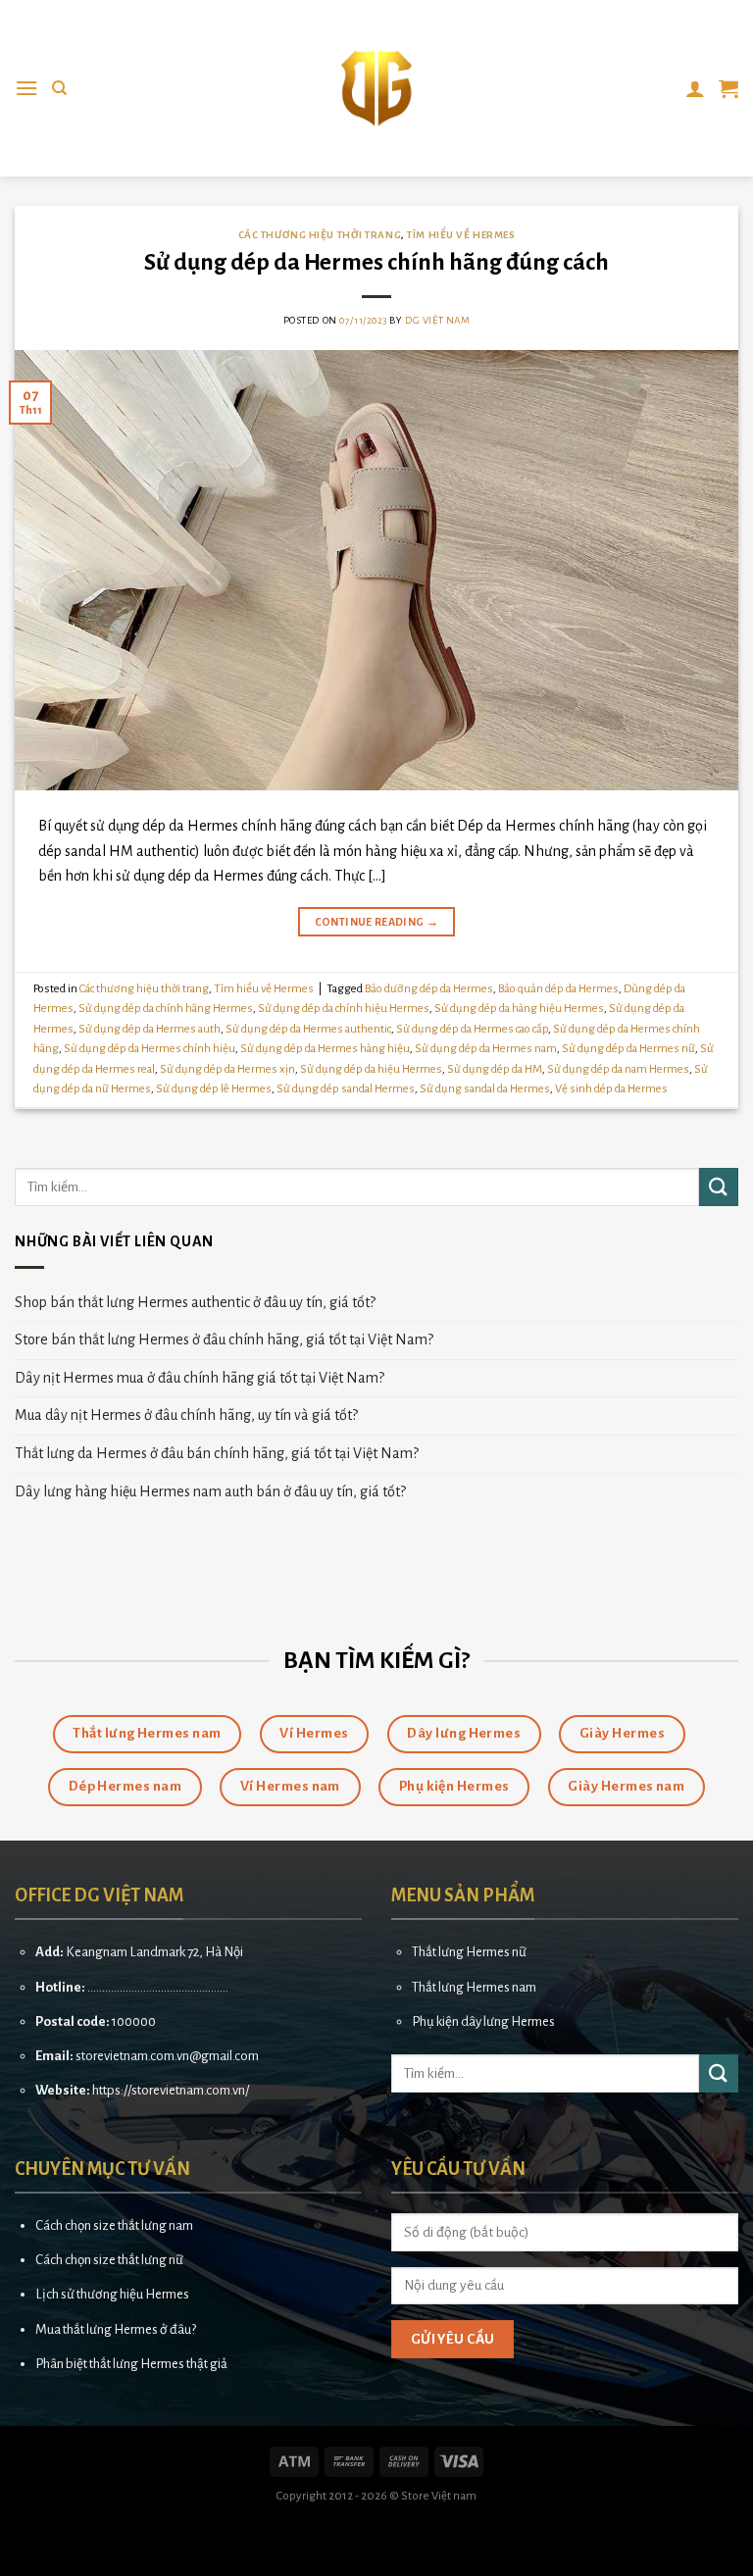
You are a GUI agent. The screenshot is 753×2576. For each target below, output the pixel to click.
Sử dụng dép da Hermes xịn (227, 1069)
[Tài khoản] (695, 88)
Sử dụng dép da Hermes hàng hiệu (325, 1049)
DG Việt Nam (437, 320)
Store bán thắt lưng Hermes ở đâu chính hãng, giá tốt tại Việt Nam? (224, 1339)
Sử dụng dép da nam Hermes (618, 1069)
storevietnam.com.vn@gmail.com (167, 2056)
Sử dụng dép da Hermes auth (150, 1029)
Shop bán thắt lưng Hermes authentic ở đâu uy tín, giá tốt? (195, 1302)
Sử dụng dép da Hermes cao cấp (472, 1029)
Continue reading (377, 922)
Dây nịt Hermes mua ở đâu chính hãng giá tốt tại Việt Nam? (200, 1378)
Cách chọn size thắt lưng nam (114, 2225)
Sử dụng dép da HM (495, 1069)
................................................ (158, 1987)
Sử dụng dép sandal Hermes (346, 1089)
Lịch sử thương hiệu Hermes (112, 2294)
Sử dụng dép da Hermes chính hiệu (150, 1049)
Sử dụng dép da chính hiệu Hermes (344, 1009)
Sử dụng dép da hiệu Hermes (371, 1069)
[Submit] (719, 1187)
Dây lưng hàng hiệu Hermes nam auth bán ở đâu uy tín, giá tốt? (210, 1491)
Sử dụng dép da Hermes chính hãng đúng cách (376, 262)
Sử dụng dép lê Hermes (214, 1089)
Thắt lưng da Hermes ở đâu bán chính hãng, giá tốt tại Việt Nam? (217, 1453)
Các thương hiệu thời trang (320, 235)
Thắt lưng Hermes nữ (469, 1952)
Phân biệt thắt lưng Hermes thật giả (131, 2364)
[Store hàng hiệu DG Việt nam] (376, 88)
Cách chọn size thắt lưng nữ (109, 2260)
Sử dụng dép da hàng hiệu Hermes (519, 1009)
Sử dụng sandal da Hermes (485, 1089)
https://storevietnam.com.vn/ (171, 2090)
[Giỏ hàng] (728, 88)
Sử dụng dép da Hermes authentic (308, 1029)
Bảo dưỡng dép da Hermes (429, 989)
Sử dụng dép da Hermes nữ (628, 1049)
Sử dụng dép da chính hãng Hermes (166, 1009)
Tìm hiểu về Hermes (461, 235)
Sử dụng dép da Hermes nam (486, 1049)
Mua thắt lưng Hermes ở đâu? (116, 2329)
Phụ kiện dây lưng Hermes (483, 2021)
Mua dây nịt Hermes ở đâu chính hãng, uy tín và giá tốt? (186, 1415)
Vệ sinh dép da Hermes (611, 1089)
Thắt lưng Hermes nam (474, 1987)
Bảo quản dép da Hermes (558, 989)
